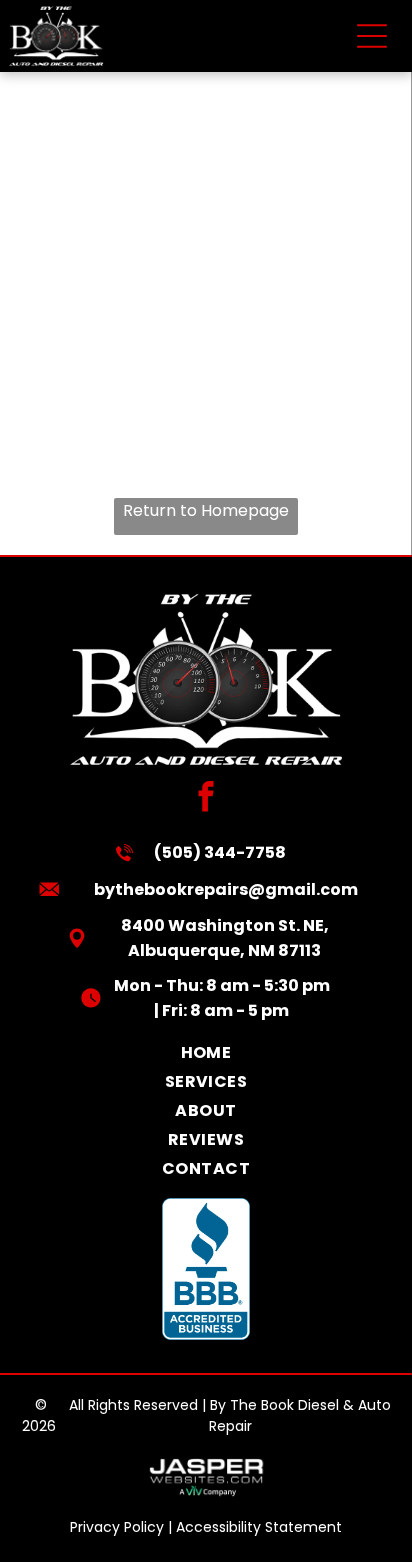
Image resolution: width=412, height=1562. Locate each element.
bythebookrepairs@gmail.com (226, 889)
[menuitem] (205, 1052)
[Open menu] (372, 36)
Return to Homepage (206, 510)
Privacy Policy (117, 1527)
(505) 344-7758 (220, 852)
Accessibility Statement (259, 1527)
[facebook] (206, 799)
